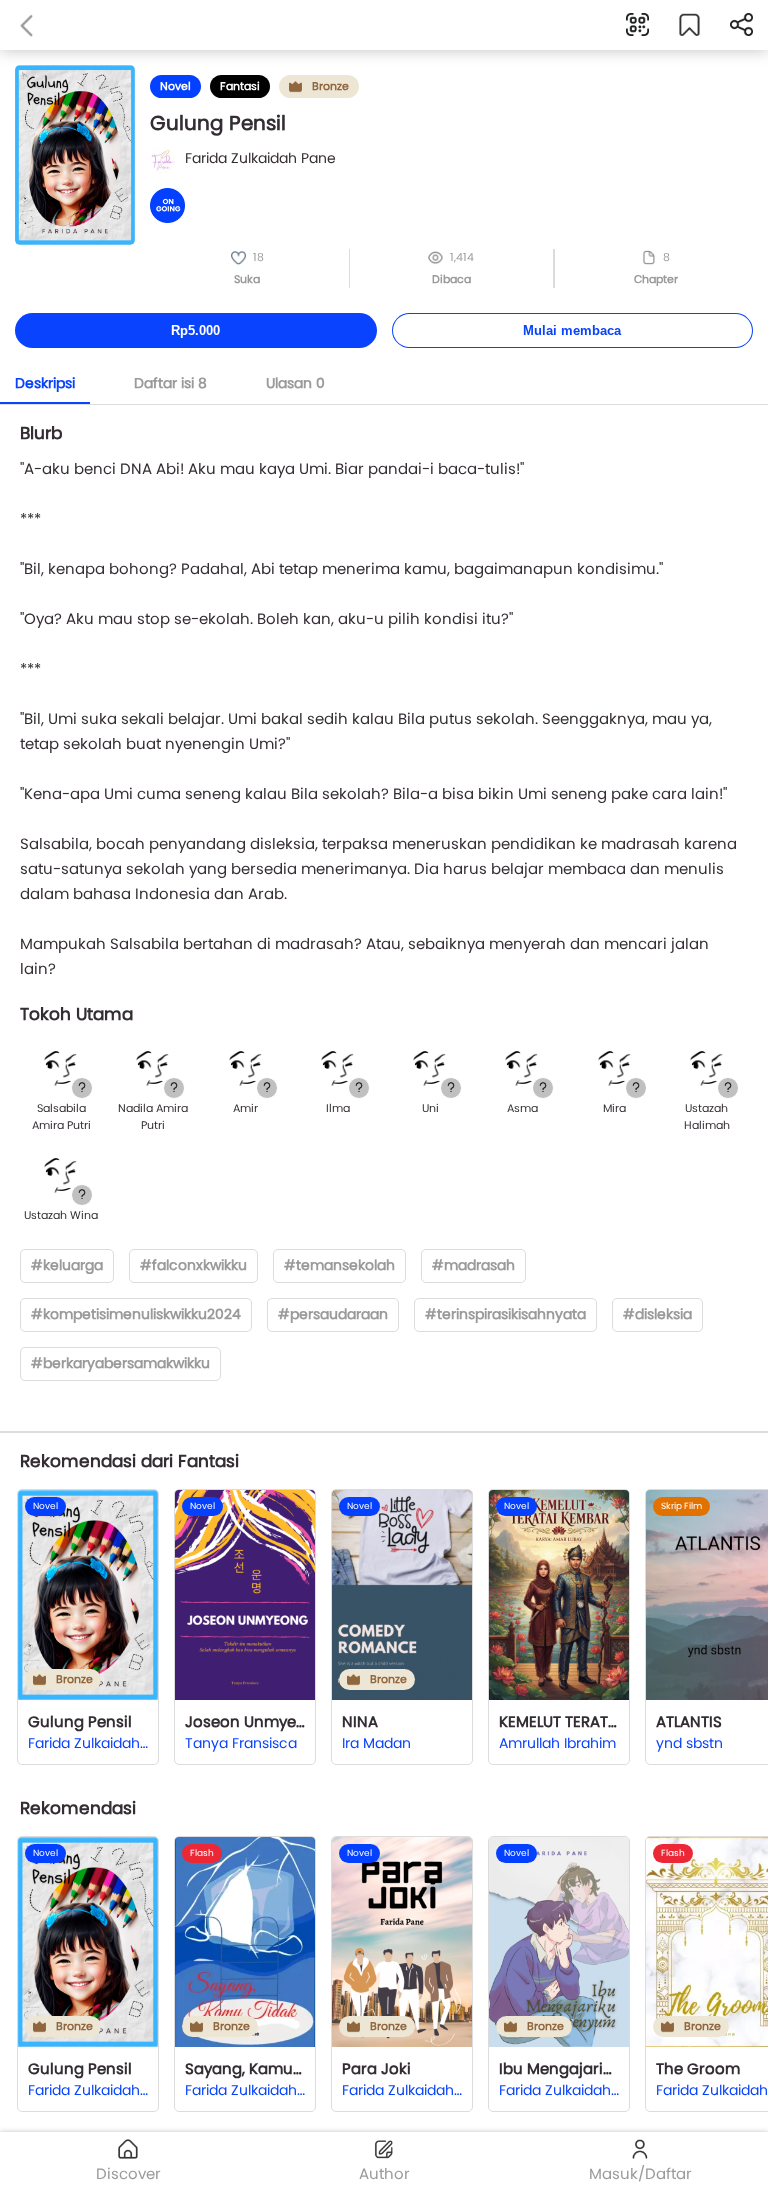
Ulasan (295, 383)
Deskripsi (45, 383)
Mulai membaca (572, 330)
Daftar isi (170, 383)
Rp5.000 (195, 330)
